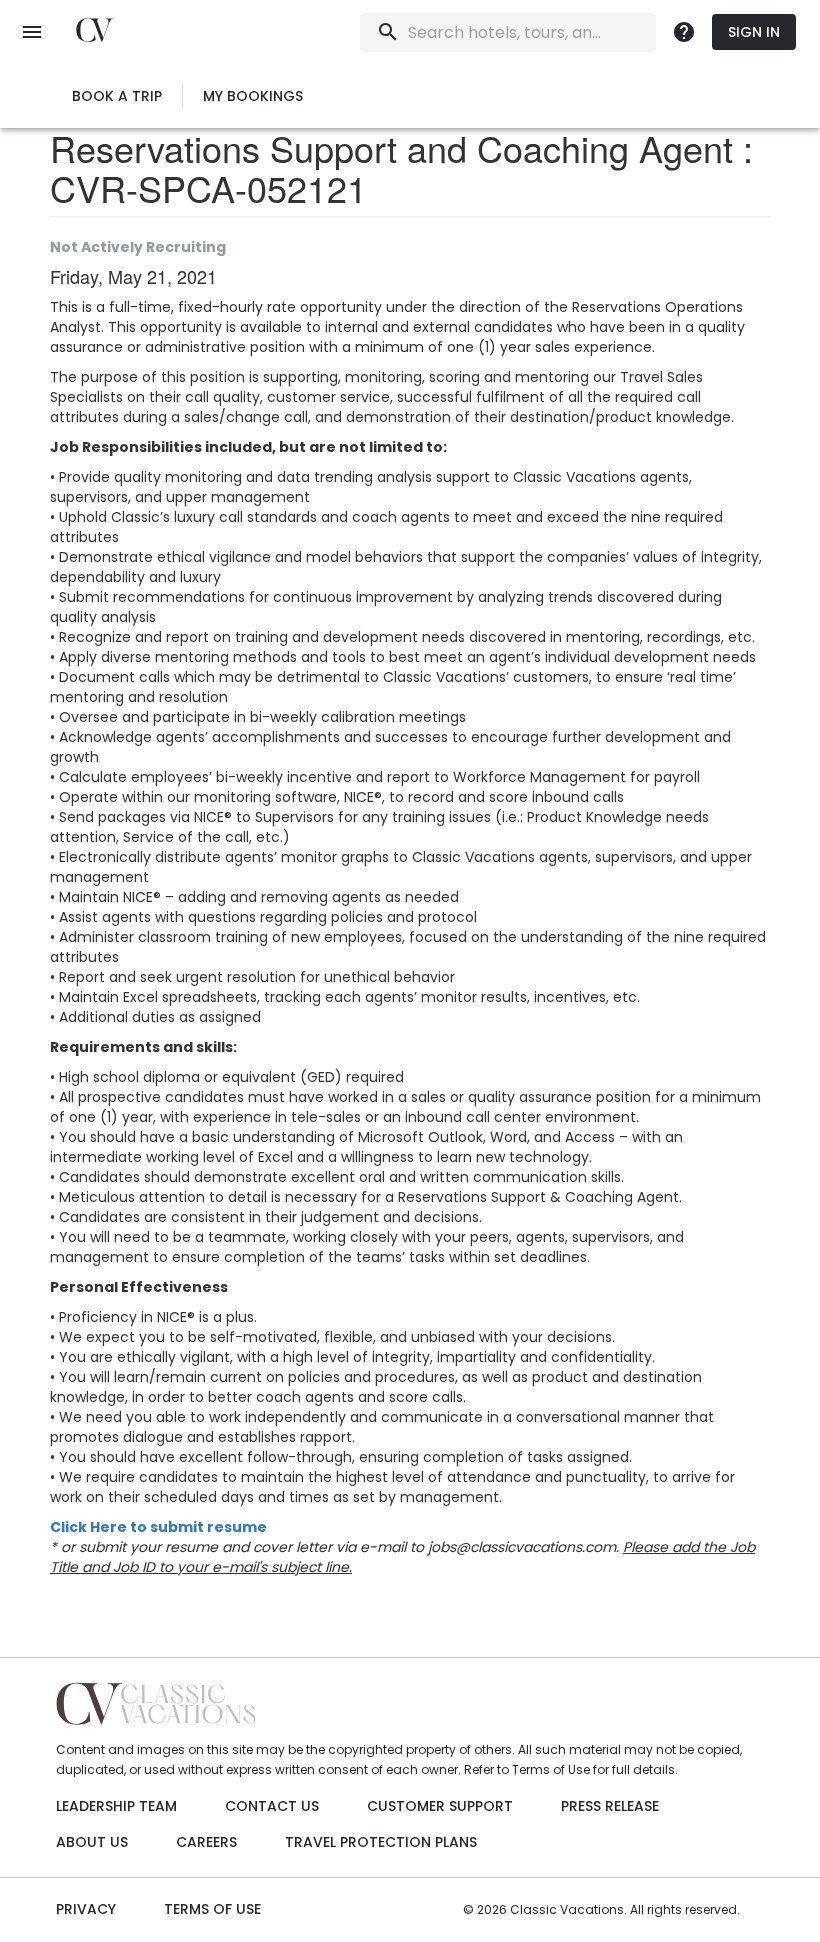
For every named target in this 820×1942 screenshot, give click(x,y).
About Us (92, 1842)
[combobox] (504, 32)
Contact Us (272, 1806)
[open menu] (32, 32)
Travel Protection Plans (381, 1842)
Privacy (86, 1909)
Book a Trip (117, 96)
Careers (206, 1842)
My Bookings (253, 96)
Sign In (754, 32)
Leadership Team (116, 1806)
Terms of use (212, 1909)
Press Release (610, 1806)
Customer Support (440, 1806)
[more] (684, 32)
